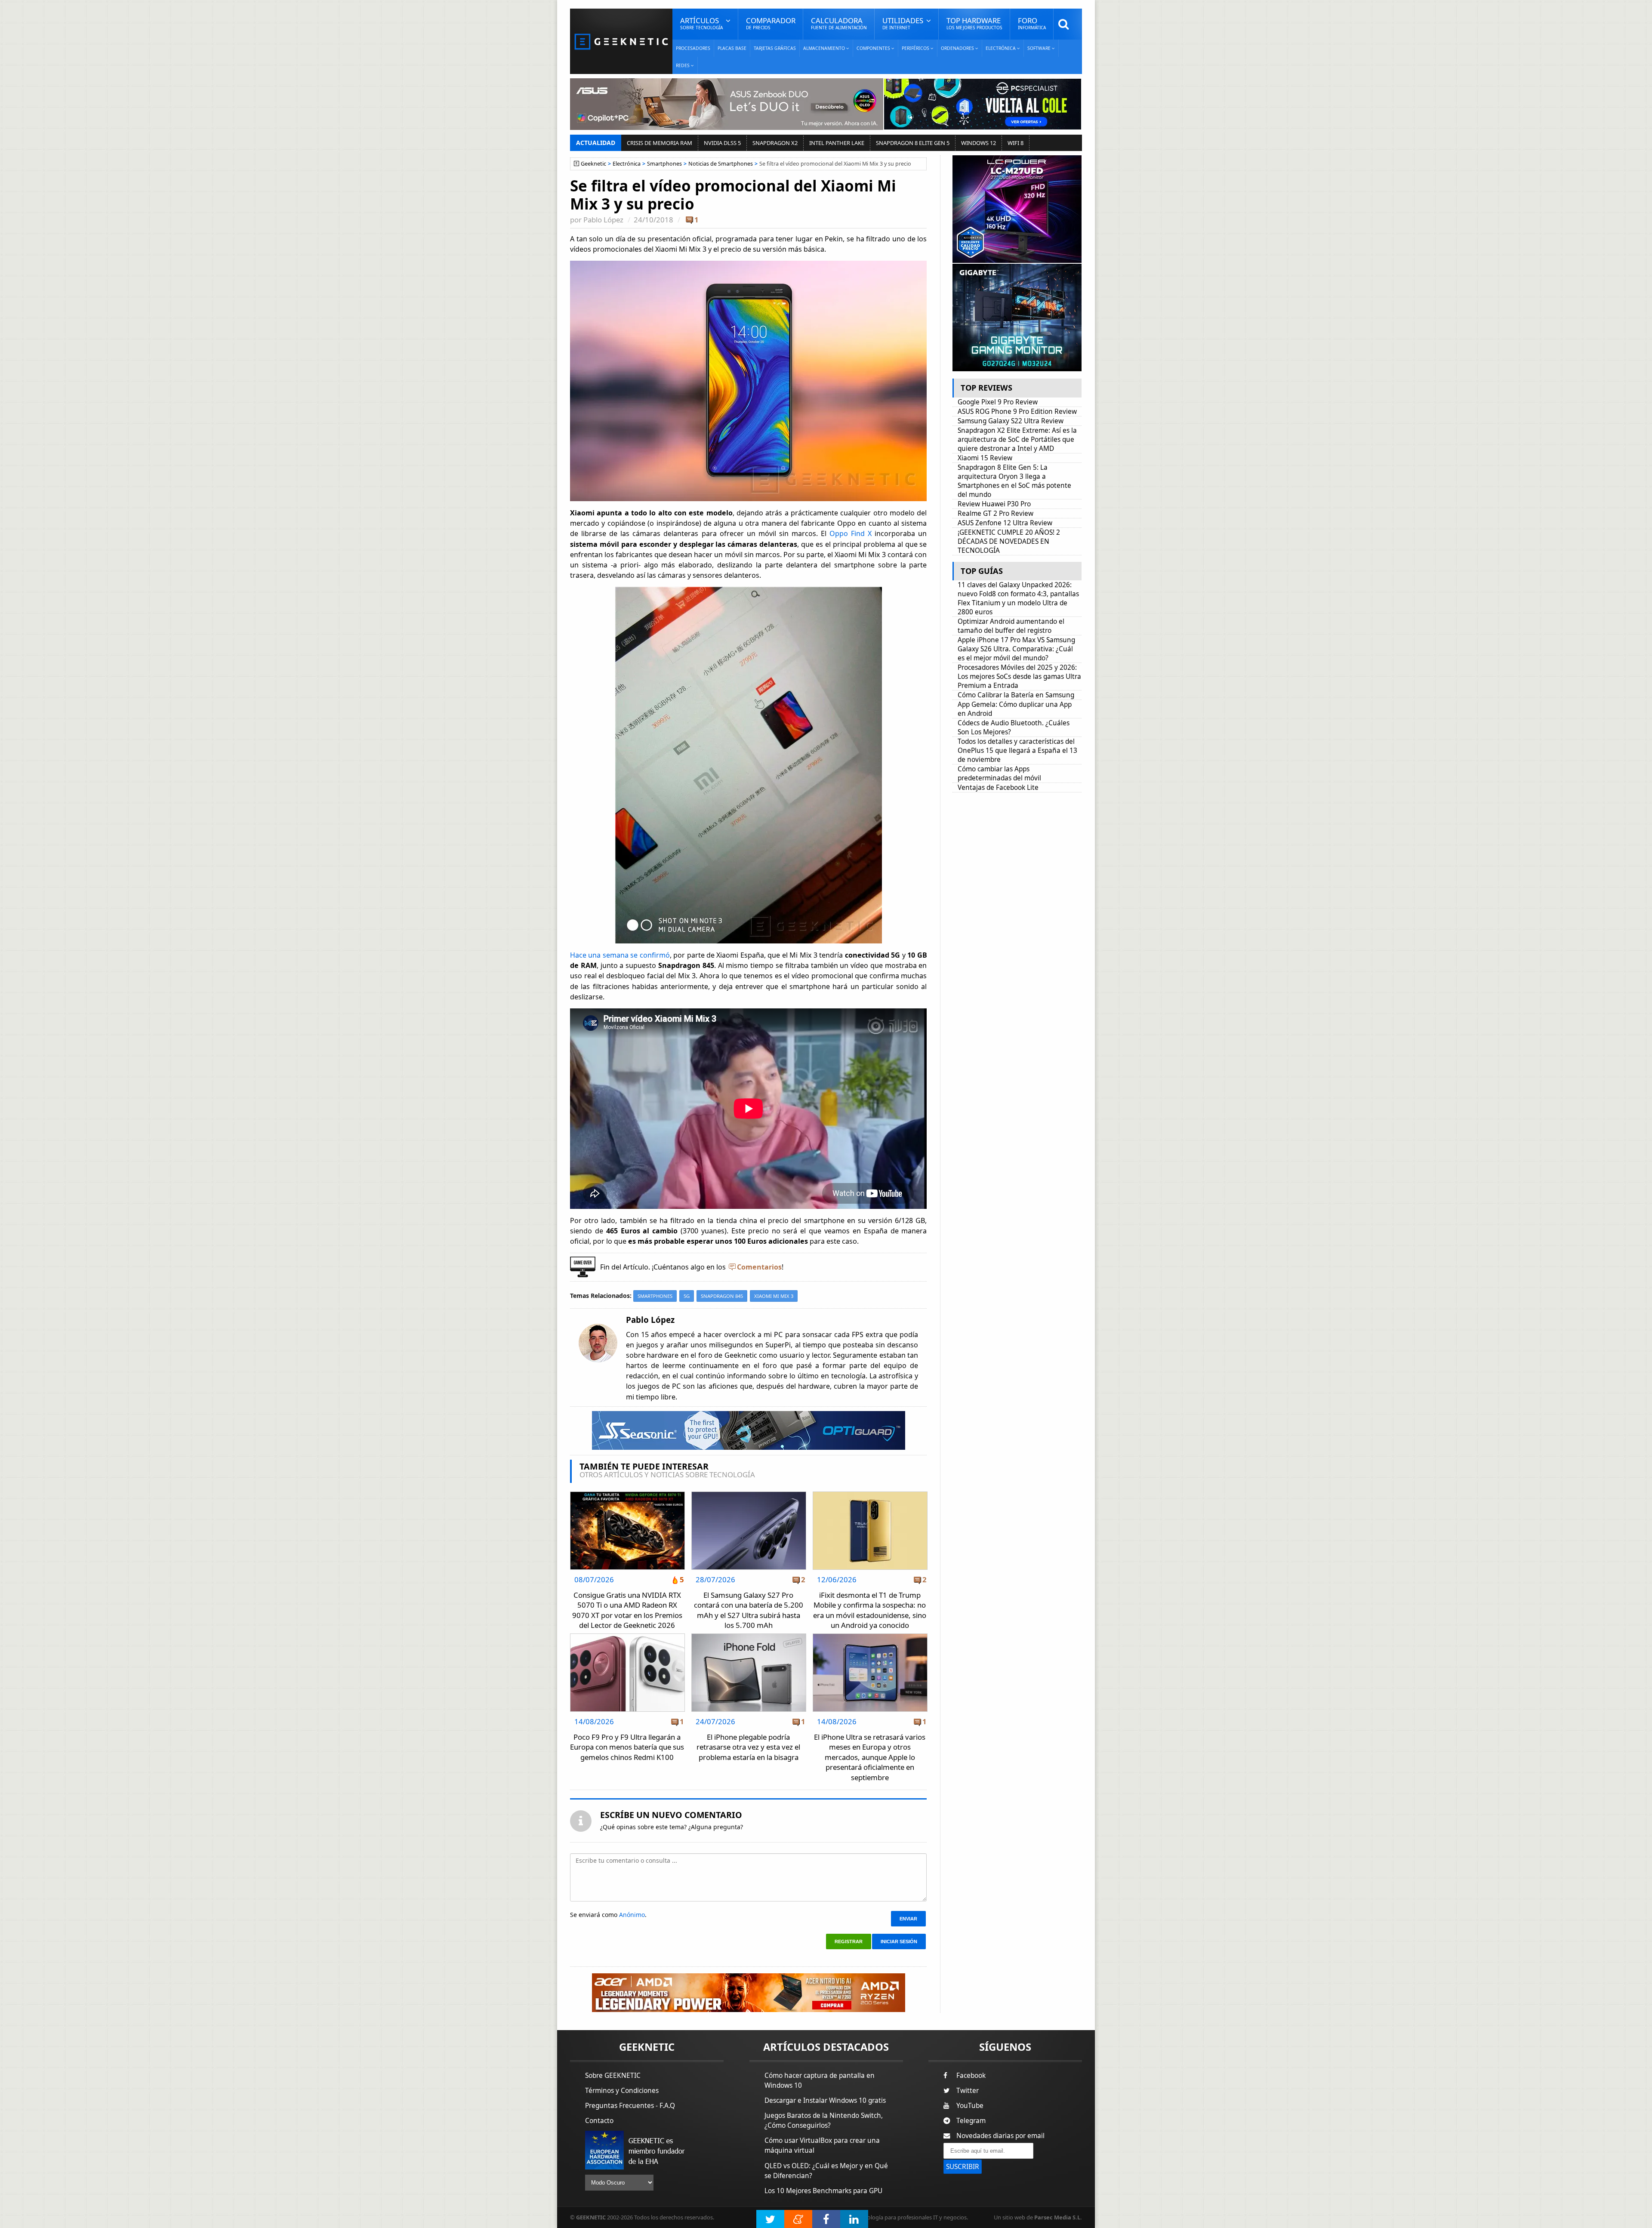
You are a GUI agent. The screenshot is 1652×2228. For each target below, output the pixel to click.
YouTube (970, 2106)
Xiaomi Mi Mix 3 (774, 1296)
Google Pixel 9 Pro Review (998, 402)
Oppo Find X (851, 533)
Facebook (971, 2075)
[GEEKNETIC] (621, 41)
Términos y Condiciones (622, 2091)
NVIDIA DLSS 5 (722, 143)
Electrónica (627, 164)
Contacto (599, 2121)
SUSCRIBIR (963, 2167)
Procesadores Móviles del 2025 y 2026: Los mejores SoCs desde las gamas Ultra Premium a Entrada (1019, 676)
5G (687, 1296)
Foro (1032, 23)
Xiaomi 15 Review (985, 458)
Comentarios (759, 1267)
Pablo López (603, 220)
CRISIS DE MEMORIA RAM (660, 143)
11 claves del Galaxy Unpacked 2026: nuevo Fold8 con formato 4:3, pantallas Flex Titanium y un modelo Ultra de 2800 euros (1018, 598)
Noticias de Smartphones (721, 164)
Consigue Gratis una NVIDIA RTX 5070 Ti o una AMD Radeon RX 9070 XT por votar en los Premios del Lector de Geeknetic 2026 (627, 1610)
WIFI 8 (1016, 143)
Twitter (968, 2091)
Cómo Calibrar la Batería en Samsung (1016, 695)
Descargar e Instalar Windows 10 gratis (825, 2100)
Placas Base (732, 48)
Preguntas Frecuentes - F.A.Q (630, 2106)
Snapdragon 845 (722, 1296)
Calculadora (839, 23)
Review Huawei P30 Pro (994, 504)
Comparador (771, 23)
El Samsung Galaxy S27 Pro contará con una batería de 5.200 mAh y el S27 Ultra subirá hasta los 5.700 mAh (749, 1610)
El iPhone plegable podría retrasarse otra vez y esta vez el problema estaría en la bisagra (748, 1747)
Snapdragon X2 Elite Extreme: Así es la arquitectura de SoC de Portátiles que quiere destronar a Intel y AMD (1017, 439)
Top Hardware (974, 23)
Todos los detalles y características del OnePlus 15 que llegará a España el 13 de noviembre (1017, 750)
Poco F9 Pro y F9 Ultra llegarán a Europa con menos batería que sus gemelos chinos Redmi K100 (627, 1747)
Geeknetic (593, 164)
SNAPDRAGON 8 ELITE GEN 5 (913, 143)
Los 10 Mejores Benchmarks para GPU (823, 2191)
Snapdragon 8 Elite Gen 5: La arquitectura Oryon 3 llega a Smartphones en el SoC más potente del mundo (1014, 481)
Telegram (971, 2121)
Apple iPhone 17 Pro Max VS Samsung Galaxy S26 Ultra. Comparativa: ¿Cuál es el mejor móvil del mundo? (1016, 649)
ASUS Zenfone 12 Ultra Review (1005, 523)
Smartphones (664, 164)
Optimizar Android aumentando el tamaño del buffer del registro (1011, 626)
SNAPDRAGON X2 (775, 143)
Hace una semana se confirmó (620, 955)
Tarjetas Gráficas (775, 48)
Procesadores (693, 48)
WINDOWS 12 (979, 143)
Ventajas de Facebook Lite (998, 787)
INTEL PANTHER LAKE (837, 143)
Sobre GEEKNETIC (613, 2075)
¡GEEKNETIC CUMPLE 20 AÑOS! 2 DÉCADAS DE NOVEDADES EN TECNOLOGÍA (1009, 541)
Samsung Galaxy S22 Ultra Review (1011, 421)
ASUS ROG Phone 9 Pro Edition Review (1017, 411)
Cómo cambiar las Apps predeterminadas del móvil (999, 773)
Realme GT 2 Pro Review (996, 513)
